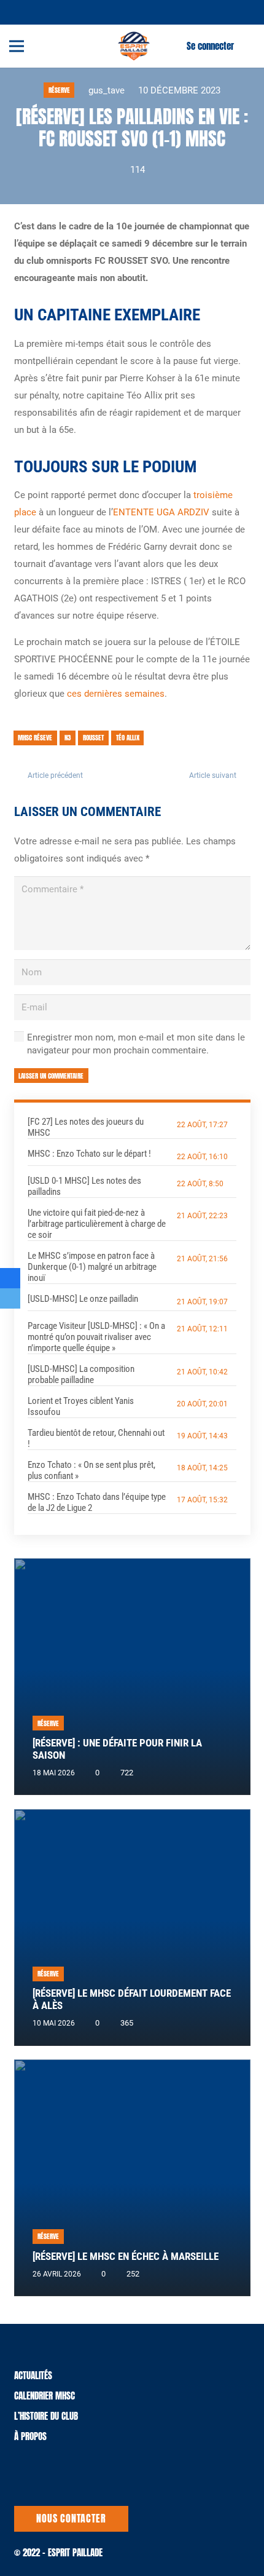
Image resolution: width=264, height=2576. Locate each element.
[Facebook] (40, 11)
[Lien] (134, 46)
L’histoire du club (46, 2416)
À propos (30, 2436)
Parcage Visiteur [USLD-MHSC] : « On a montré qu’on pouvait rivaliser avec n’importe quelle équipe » (96, 1337)
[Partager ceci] (10, 1278)
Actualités (33, 2375)
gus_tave (107, 90)
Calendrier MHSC (45, 2396)
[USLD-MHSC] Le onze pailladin (83, 1299)
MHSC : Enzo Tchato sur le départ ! (89, 1154)
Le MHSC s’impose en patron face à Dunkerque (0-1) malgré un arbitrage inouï (92, 1267)
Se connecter (210, 46)
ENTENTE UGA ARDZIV (161, 512)
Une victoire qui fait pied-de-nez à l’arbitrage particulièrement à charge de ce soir (97, 1224)
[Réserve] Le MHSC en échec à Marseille (126, 2257)
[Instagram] (55, 12)
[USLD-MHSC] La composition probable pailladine (81, 1374)
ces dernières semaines (116, 694)
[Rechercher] (247, 46)
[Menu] (17, 46)
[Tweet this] (10, 1298)
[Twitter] (25, 11)
